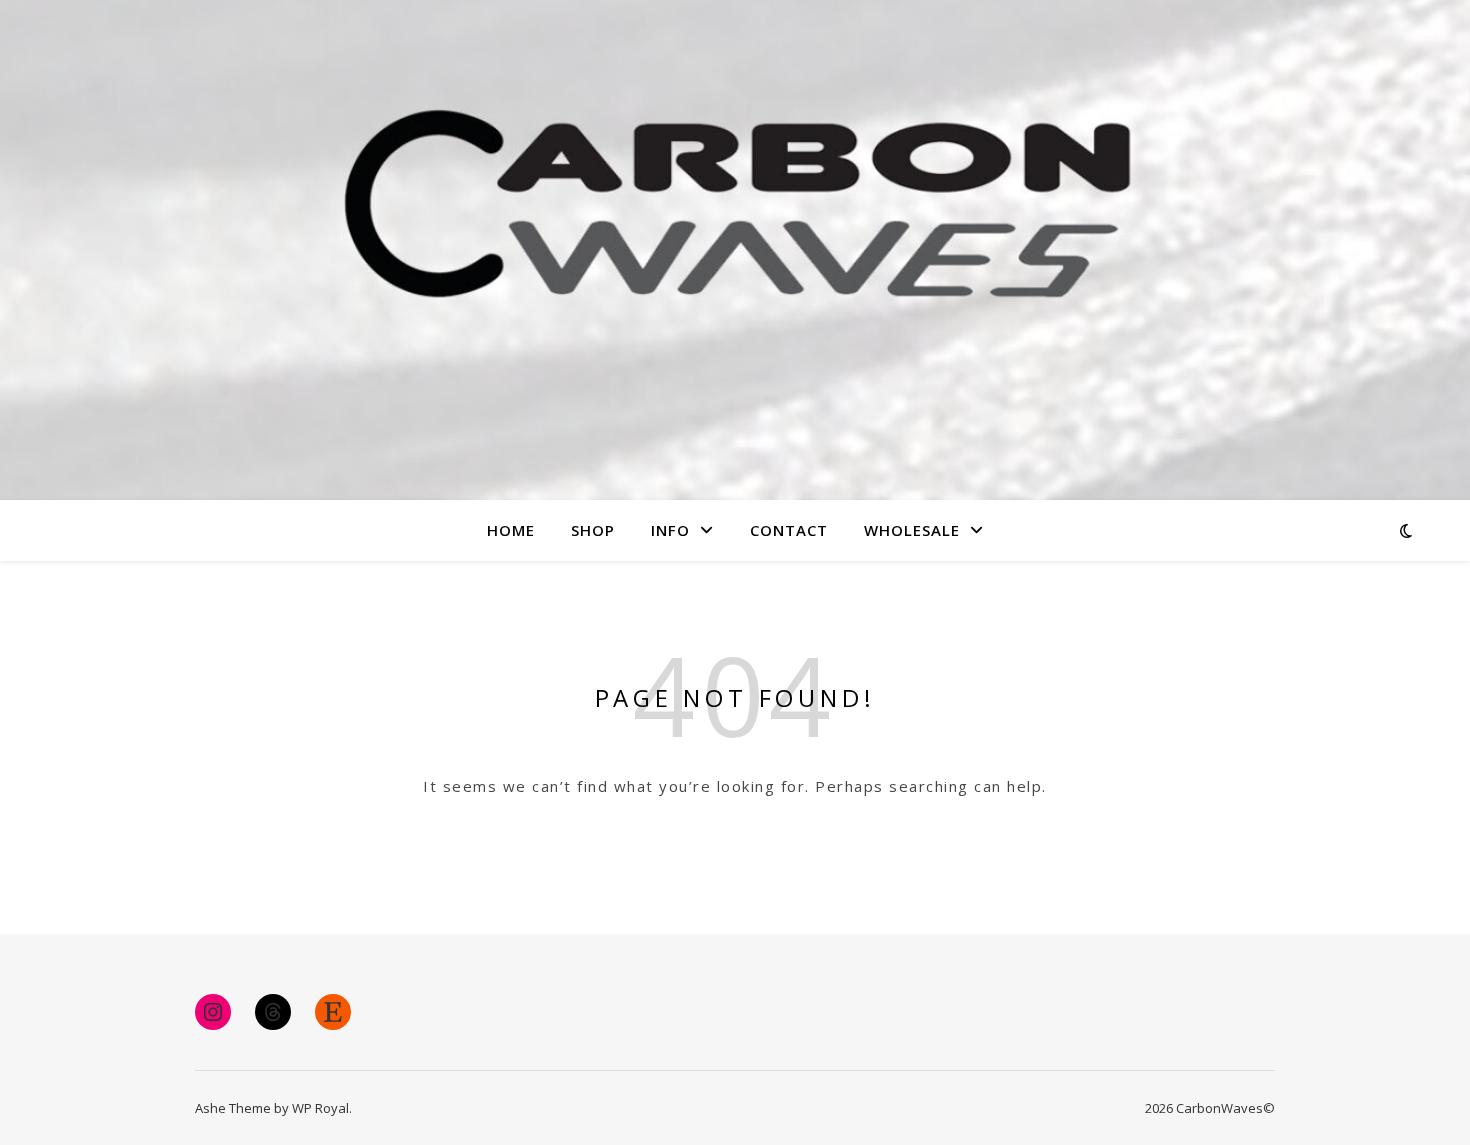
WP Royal (320, 1108)
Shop (593, 530)
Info (670, 530)
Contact (789, 530)
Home (511, 530)
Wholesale (912, 530)
